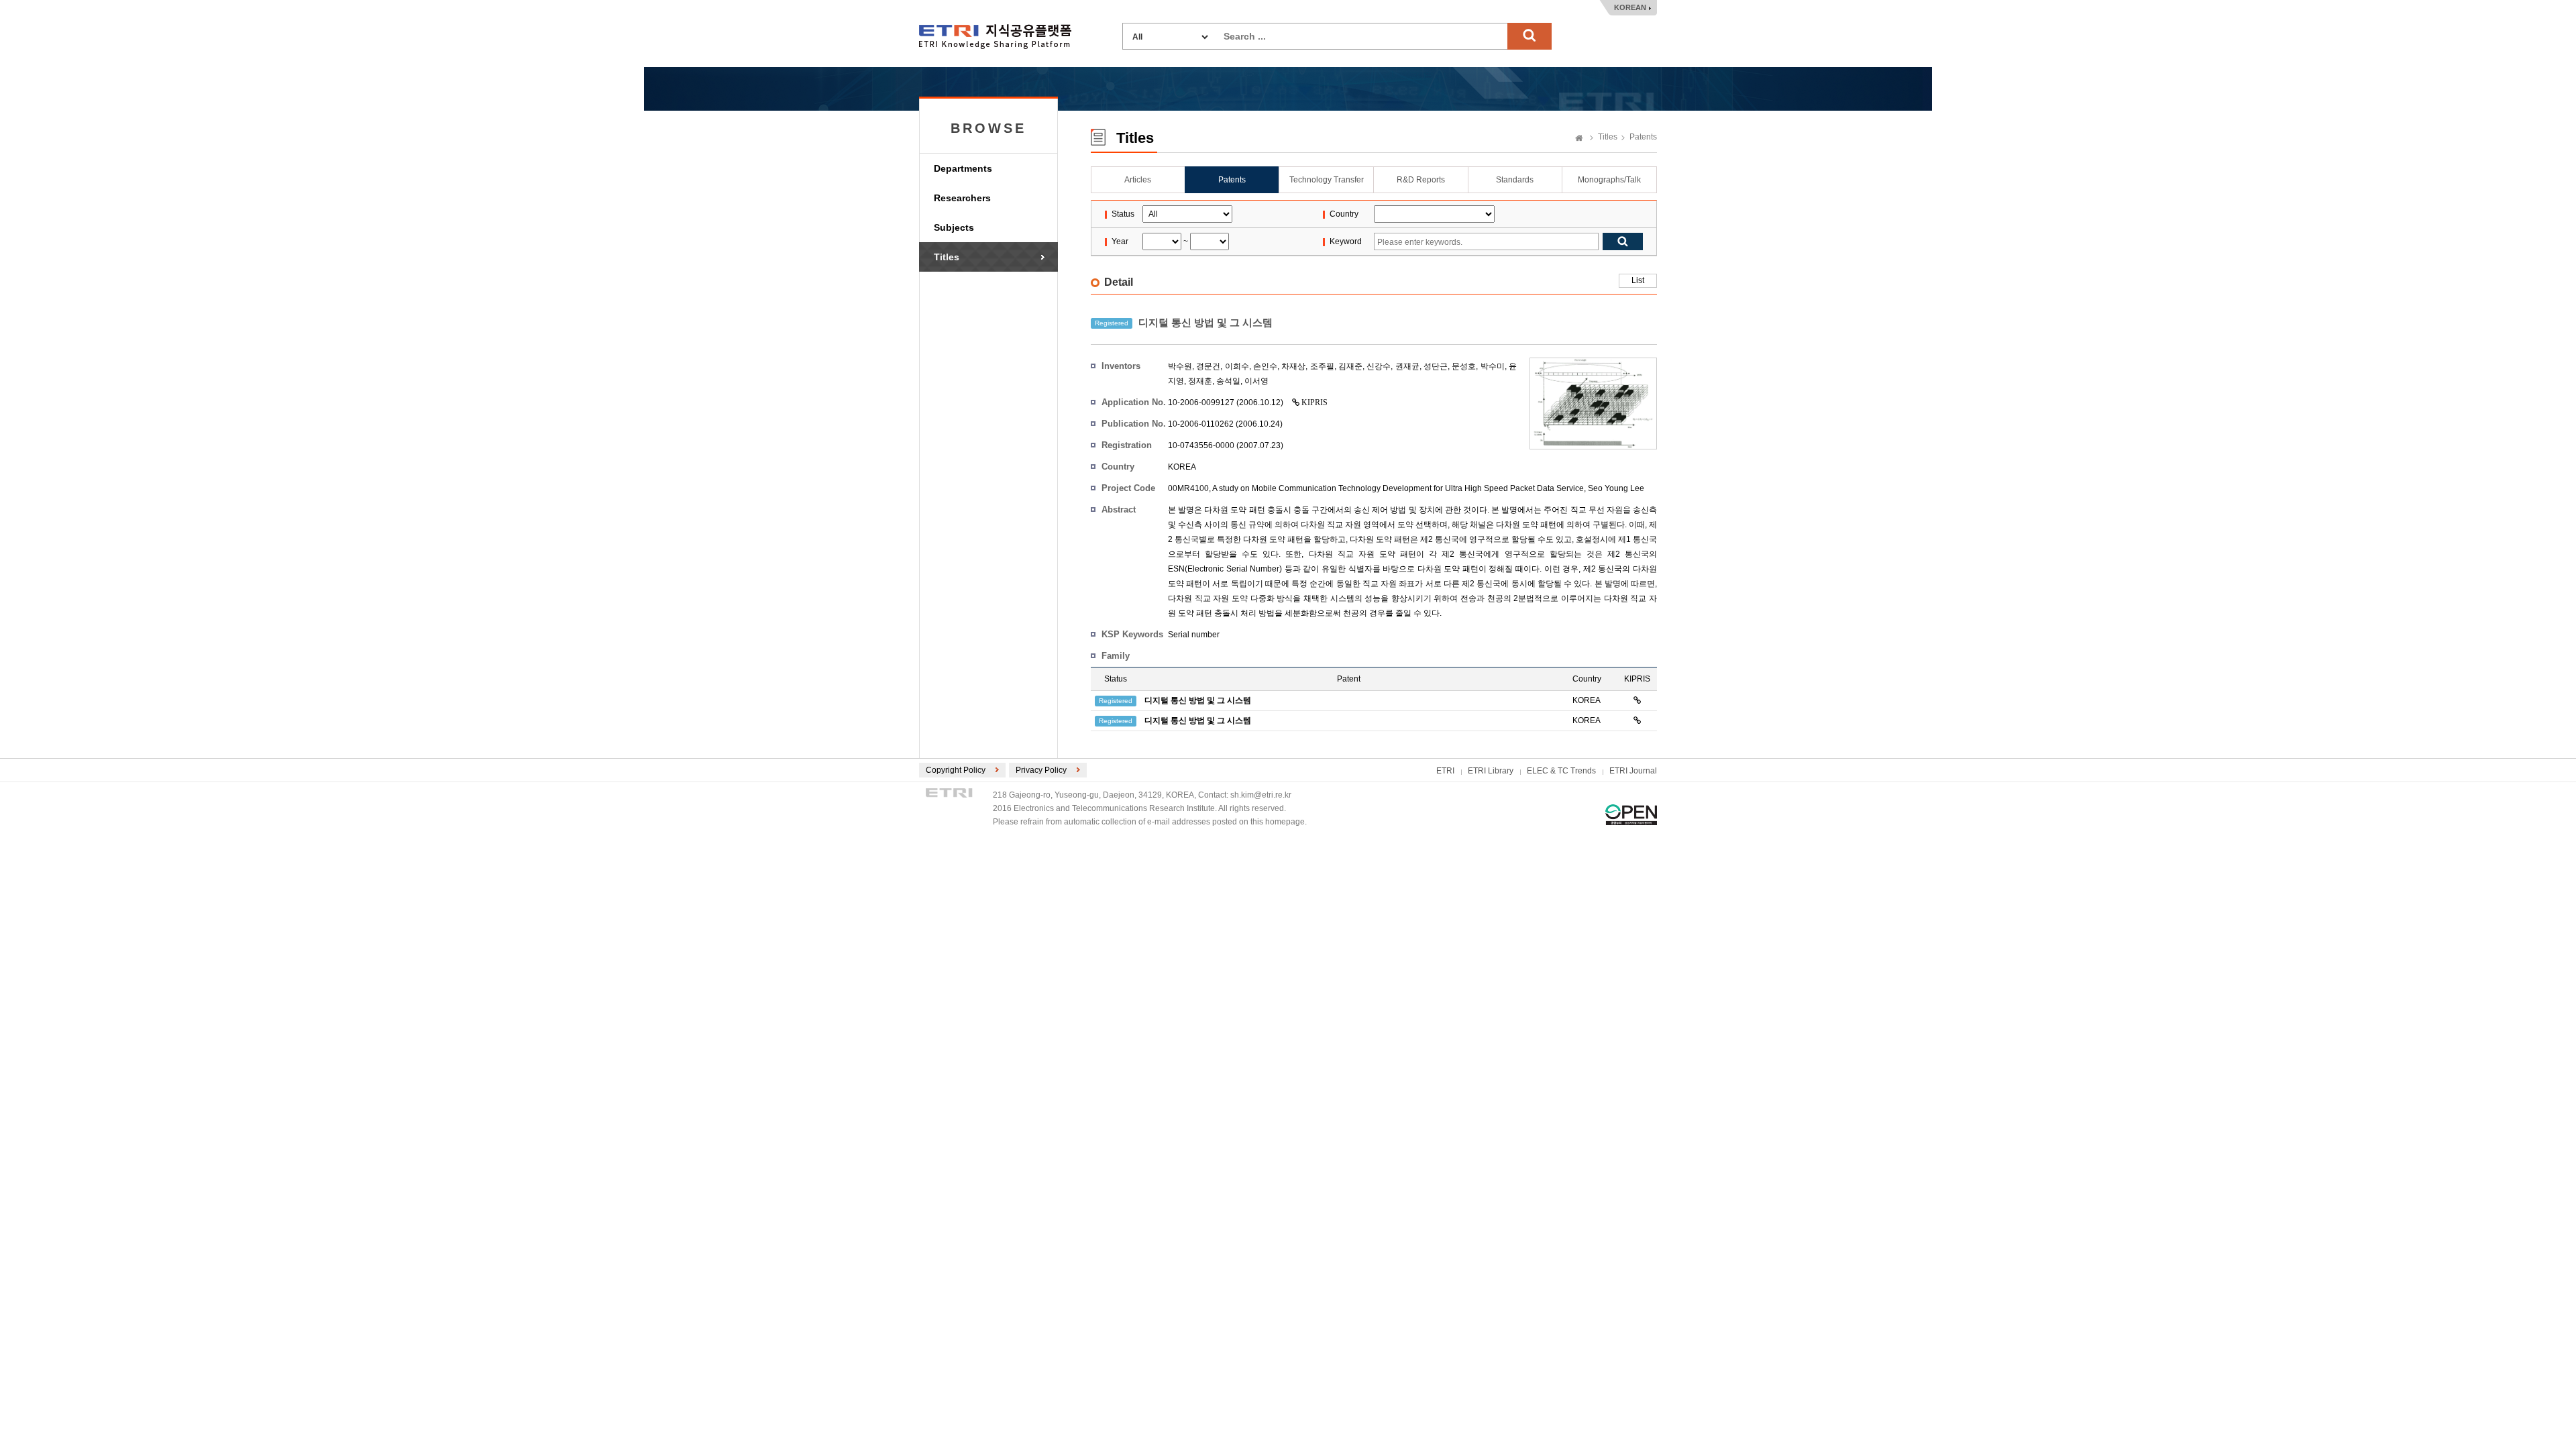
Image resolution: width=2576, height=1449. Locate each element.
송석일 (1228, 381)
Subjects (954, 227)
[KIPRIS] (1637, 700)
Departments (963, 168)
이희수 (1237, 366)
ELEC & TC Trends (1561, 771)
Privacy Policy (1041, 770)
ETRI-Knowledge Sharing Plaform (995, 37)
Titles (947, 257)
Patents (1643, 137)
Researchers (962, 198)
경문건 (1208, 366)
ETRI (1445, 771)
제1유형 (1631, 815)
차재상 (1293, 366)
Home (1579, 139)
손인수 (1265, 366)
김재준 (1350, 366)
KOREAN (1630, 7)
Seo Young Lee (1616, 488)
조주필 (1322, 366)
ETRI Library (1491, 771)
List (1638, 280)
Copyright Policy (956, 770)
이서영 (1256, 381)
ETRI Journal (1633, 771)
